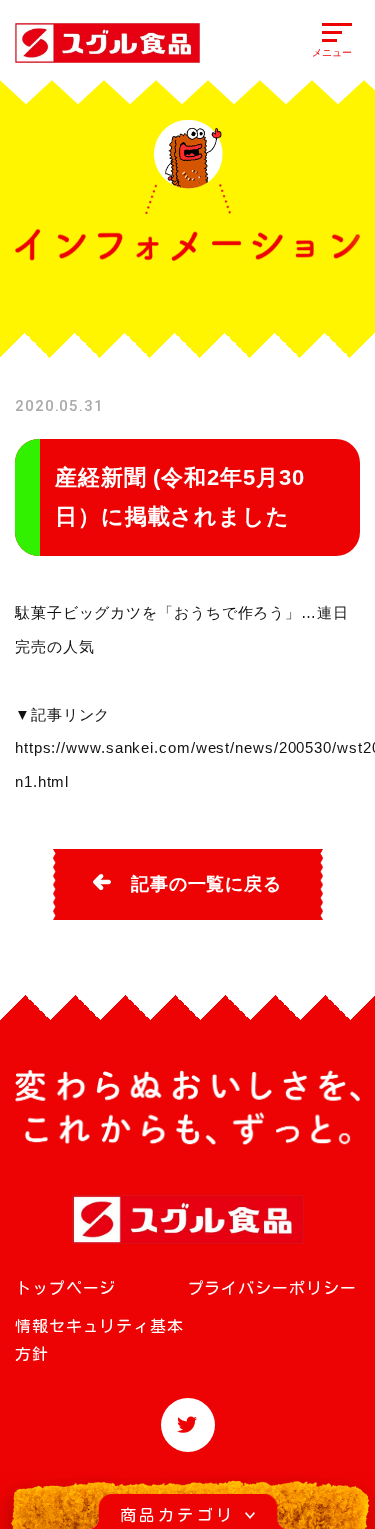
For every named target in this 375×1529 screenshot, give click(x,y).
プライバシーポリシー (272, 1288)
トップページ (65, 1288)
